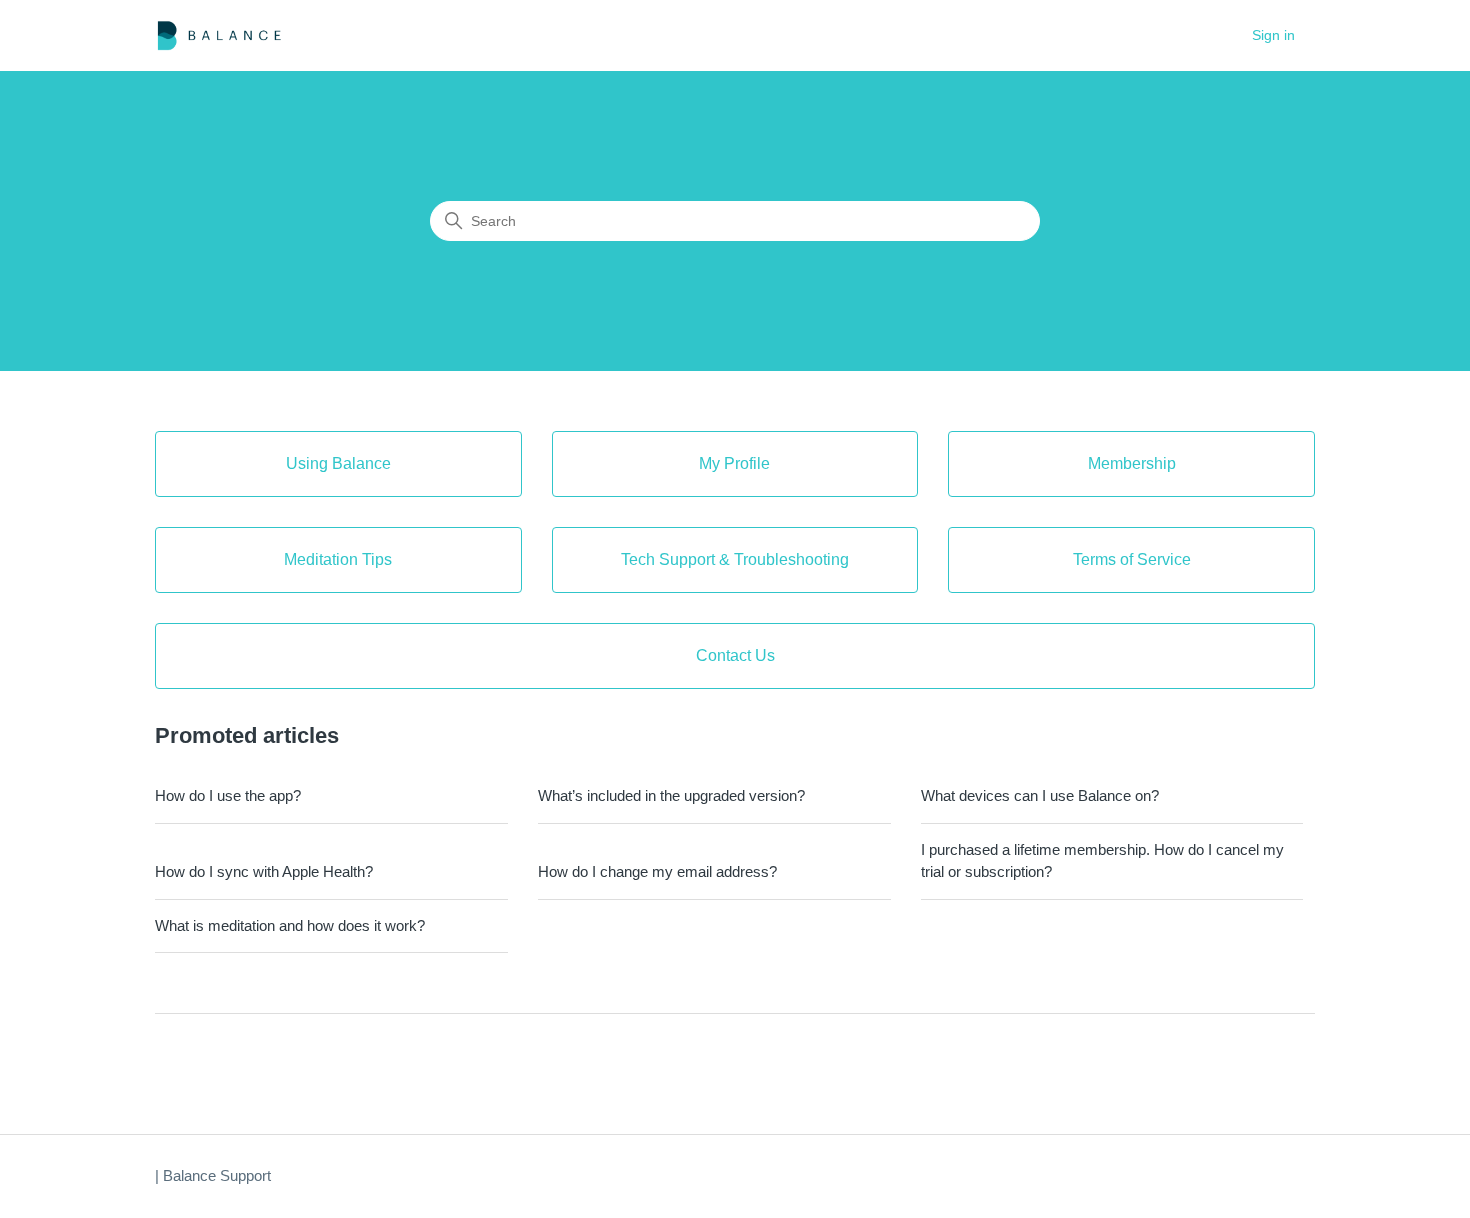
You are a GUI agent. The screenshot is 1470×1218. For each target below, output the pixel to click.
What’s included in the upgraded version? (671, 795)
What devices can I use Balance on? (1040, 795)
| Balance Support (213, 1175)
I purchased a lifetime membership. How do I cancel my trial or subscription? (1102, 861)
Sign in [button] (1273, 35)
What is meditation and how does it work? (290, 925)
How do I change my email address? (657, 871)
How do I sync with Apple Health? (264, 871)
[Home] (219, 35)
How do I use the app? (228, 795)
